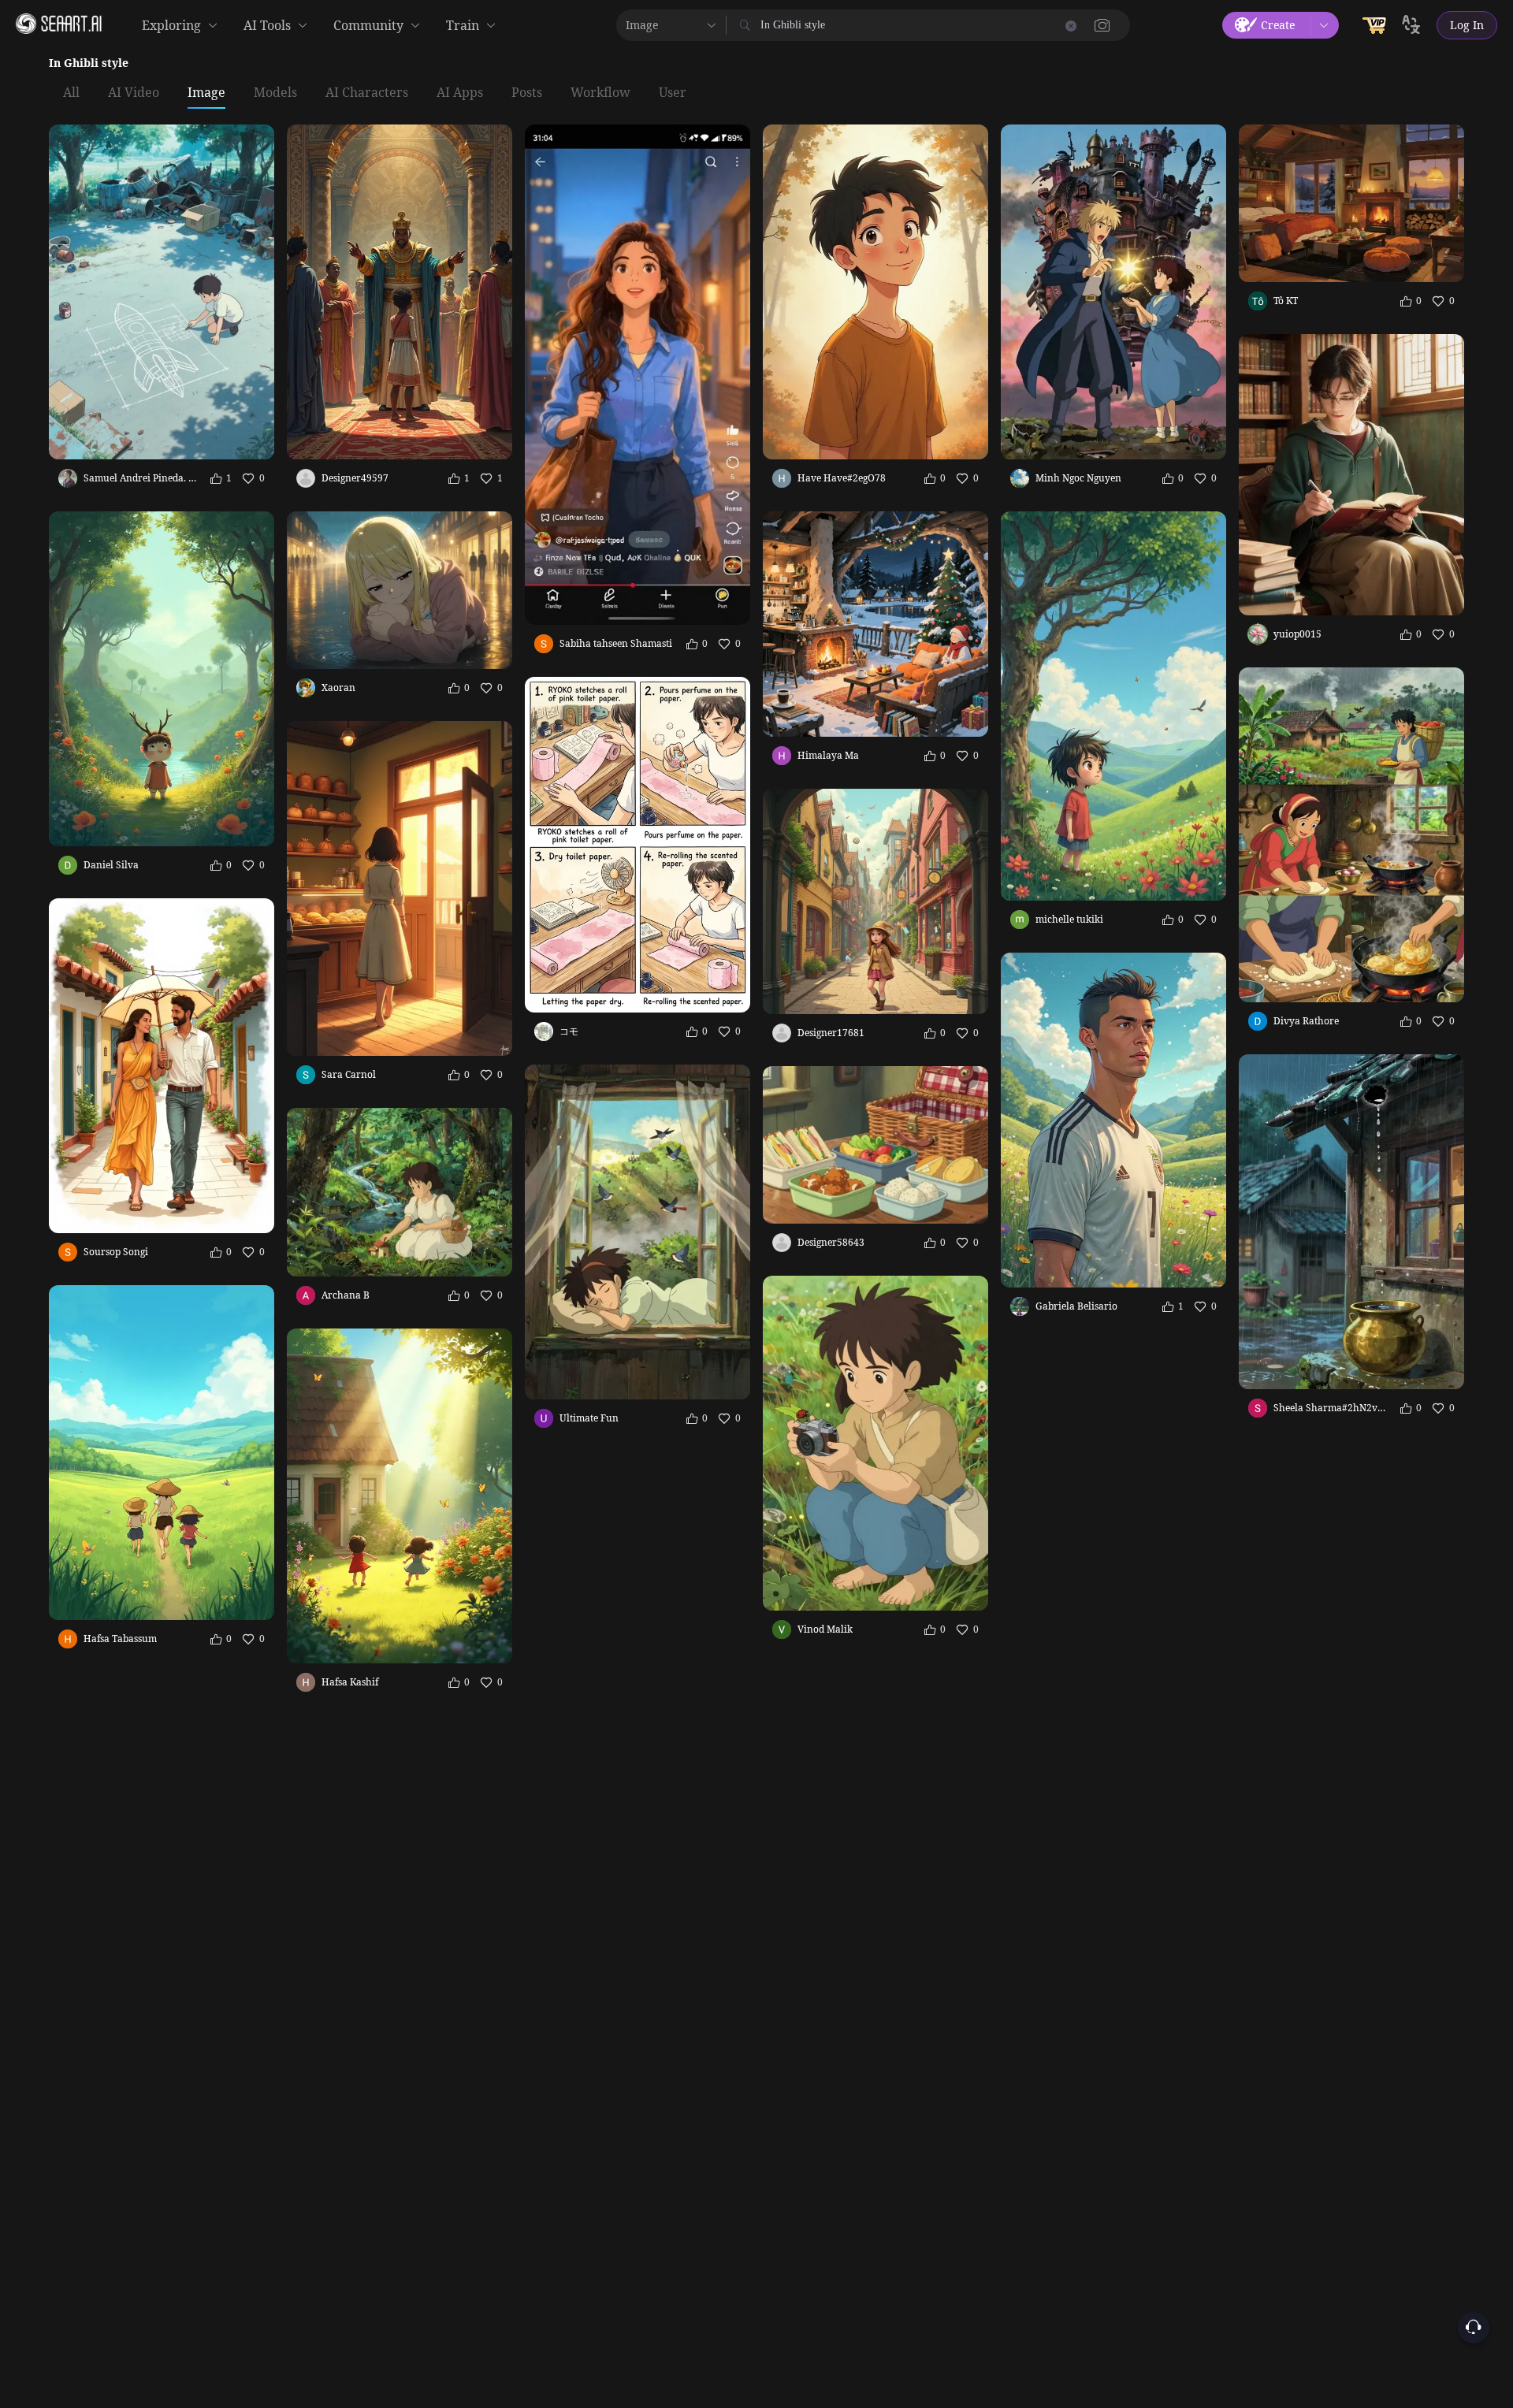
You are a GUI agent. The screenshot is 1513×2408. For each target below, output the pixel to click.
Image (206, 93)
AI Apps (460, 93)
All (71, 93)
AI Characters (367, 93)
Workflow (600, 93)
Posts (527, 93)
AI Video (134, 93)
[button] (1102, 25)
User (673, 93)
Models (275, 93)
